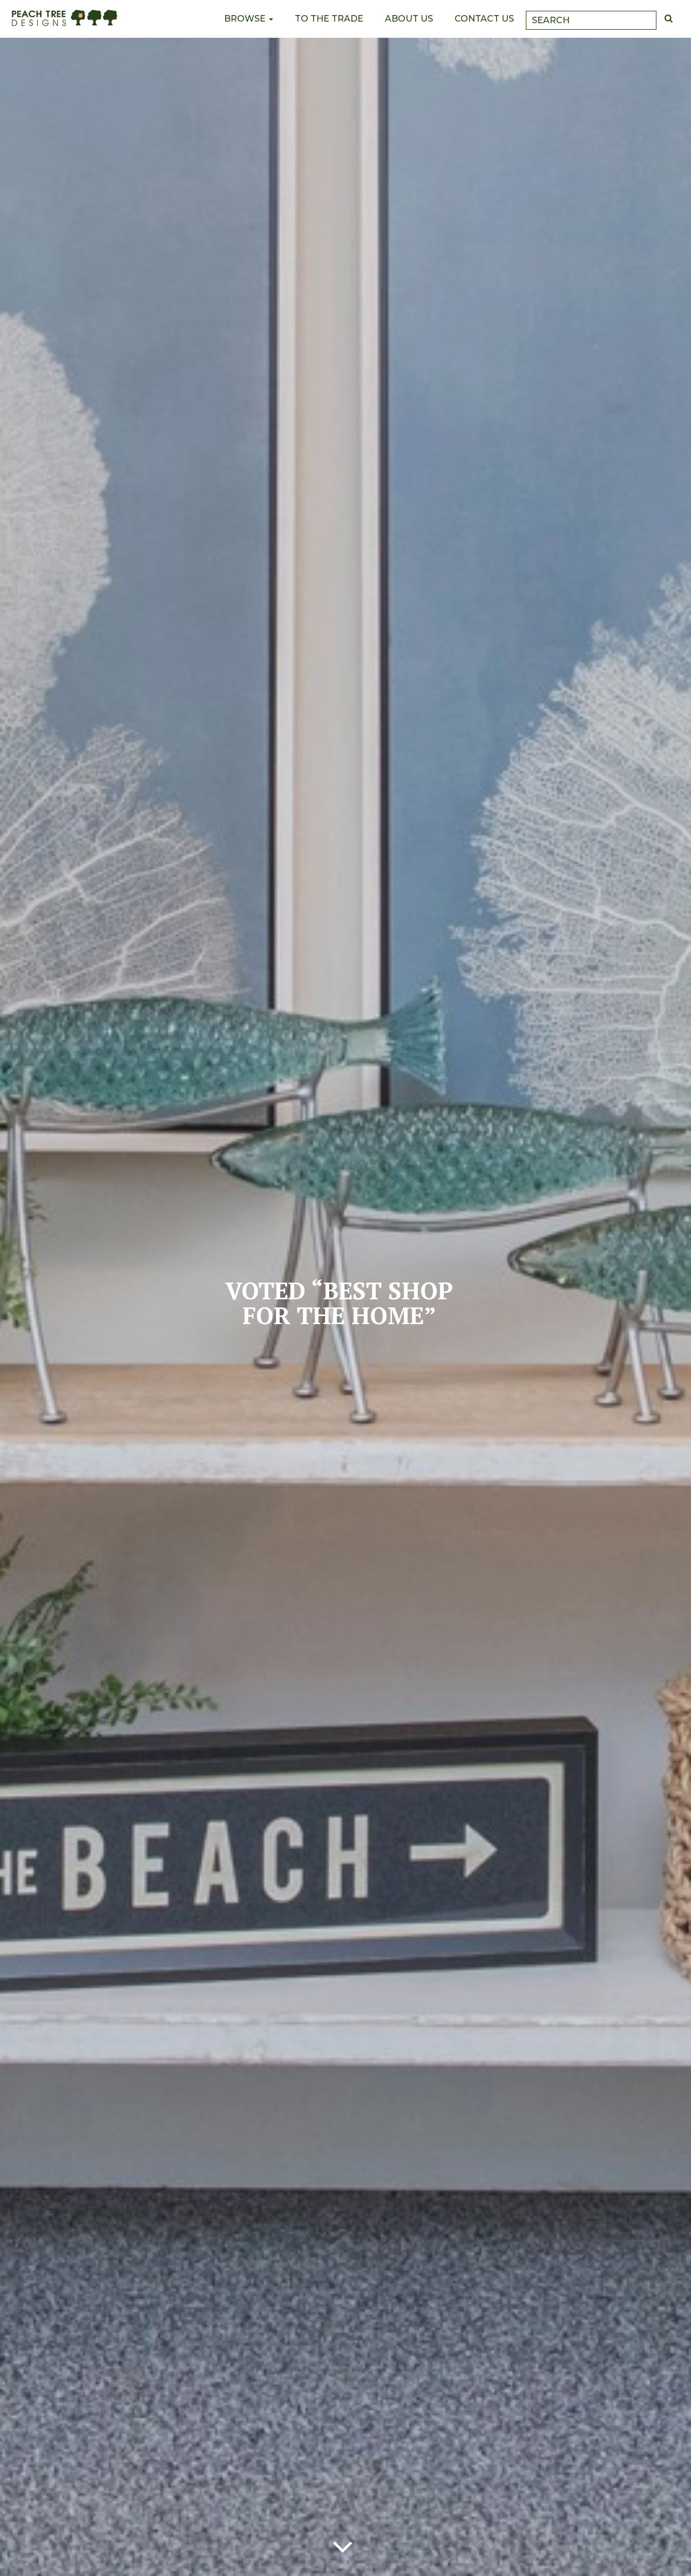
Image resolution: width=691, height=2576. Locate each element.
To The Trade (329, 19)
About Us (409, 19)
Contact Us (484, 19)
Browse (246, 19)
